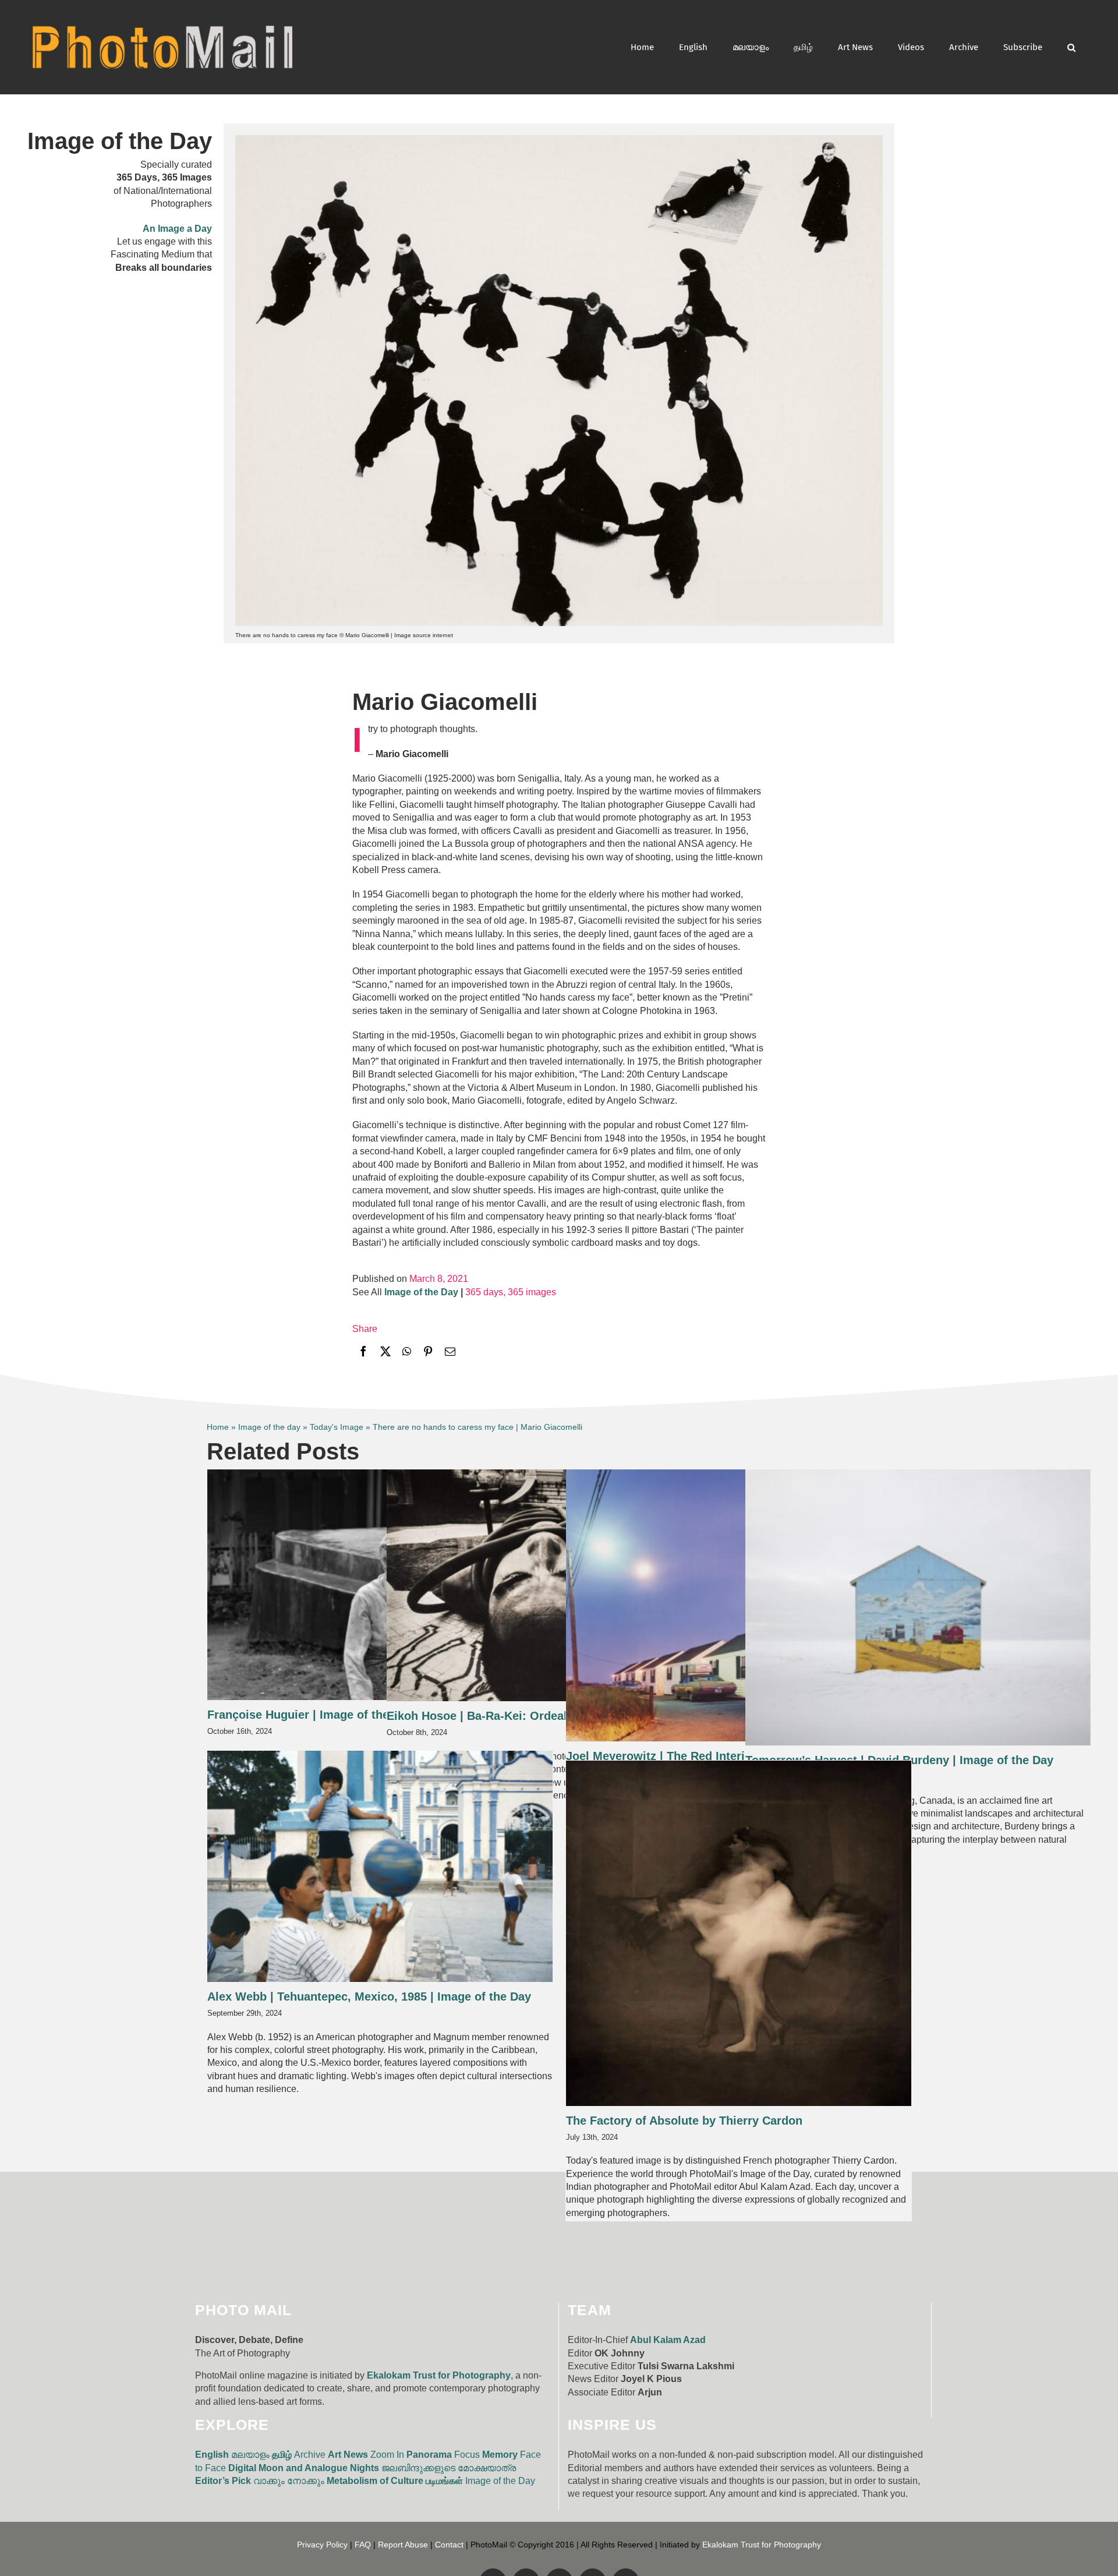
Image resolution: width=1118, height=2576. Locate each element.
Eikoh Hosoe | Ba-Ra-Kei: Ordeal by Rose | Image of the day (553, 1716)
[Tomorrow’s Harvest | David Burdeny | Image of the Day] (918, 1607)
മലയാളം (250, 2455)
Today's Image (337, 1427)
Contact (449, 2545)
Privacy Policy (322, 2545)
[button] (1071, 47)
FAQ (363, 2545)
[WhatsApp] (407, 1353)
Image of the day (269, 1427)
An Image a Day (177, 229)
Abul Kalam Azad (668, 2340)
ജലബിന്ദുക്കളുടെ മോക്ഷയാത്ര (449, 2468)
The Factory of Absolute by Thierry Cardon (684, 2121)
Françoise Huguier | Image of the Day (310, 1715)
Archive (310, 2455)
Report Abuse (403, 2545)
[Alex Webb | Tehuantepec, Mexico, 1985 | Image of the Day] (380, 1866)
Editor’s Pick (223, 2481)
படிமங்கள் (444, 2481)
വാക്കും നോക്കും (289, 2481)
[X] (385, 1353)
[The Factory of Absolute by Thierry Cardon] (739, 1933)
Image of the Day (500, 2481)
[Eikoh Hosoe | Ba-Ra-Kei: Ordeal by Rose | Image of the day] (559, 1586)
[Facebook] (363, 1353)
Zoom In (387, 2455)
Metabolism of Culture (375, 2481)
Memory (500, 2455)
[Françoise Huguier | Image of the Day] (380, 1585)
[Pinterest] (428, 1353)
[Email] (450, 1353)
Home (218, 1427)
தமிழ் (282, 2455)
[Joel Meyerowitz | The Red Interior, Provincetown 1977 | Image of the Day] (739, 1605)
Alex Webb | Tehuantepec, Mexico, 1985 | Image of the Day (369, 1997)
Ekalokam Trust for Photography (439, 2375)
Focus (467, 2455)
